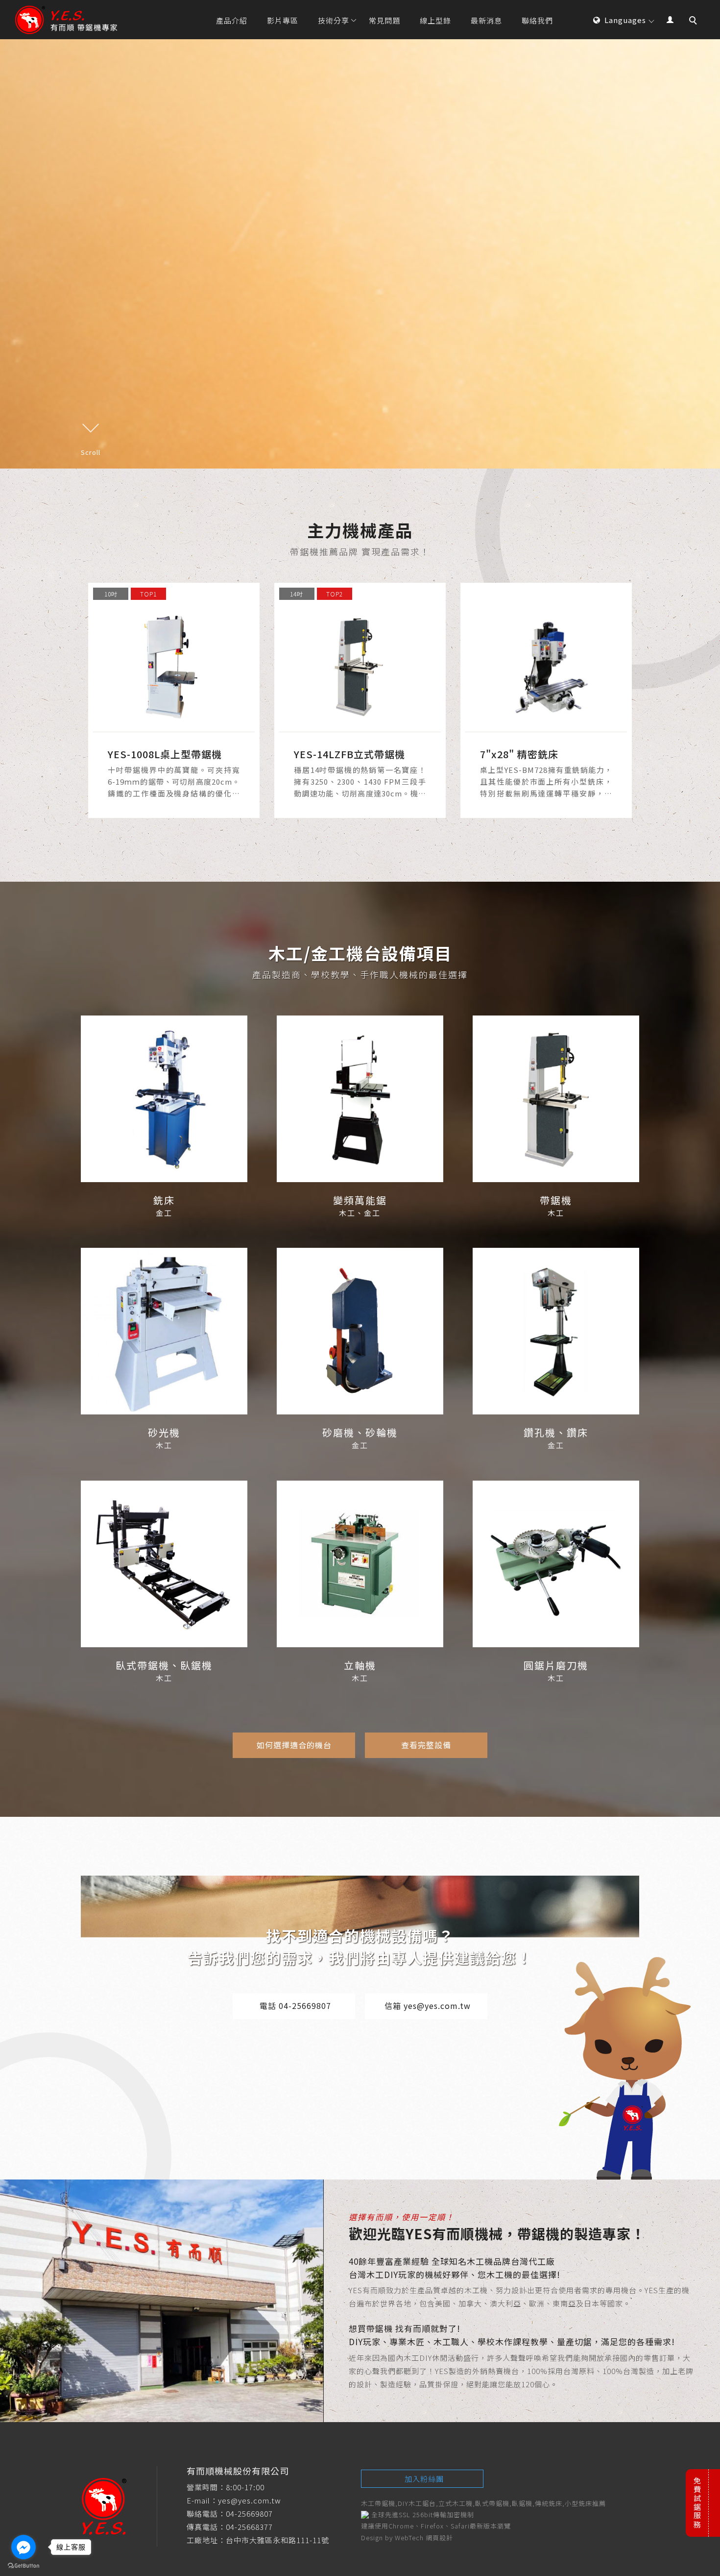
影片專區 (283, 20)
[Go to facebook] (24, 2547)
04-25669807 (249, 2514)
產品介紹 (232, 20)
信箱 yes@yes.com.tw (428, 2006)
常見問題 (384, 20)
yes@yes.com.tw (250, 2500)
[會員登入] (670, 18)
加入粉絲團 (424, 2479)
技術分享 (334, 20)
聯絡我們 (537, 20)
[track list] (174, 700)
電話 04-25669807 (295, 2006)
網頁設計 (439, 2538)
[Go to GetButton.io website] (24, 2566)
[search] (695, 22)
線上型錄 (435, 20)
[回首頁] (66, 20)
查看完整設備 (426, 1745)
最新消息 (486, 20)
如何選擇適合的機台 (294, 1745)
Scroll (91, 452)
